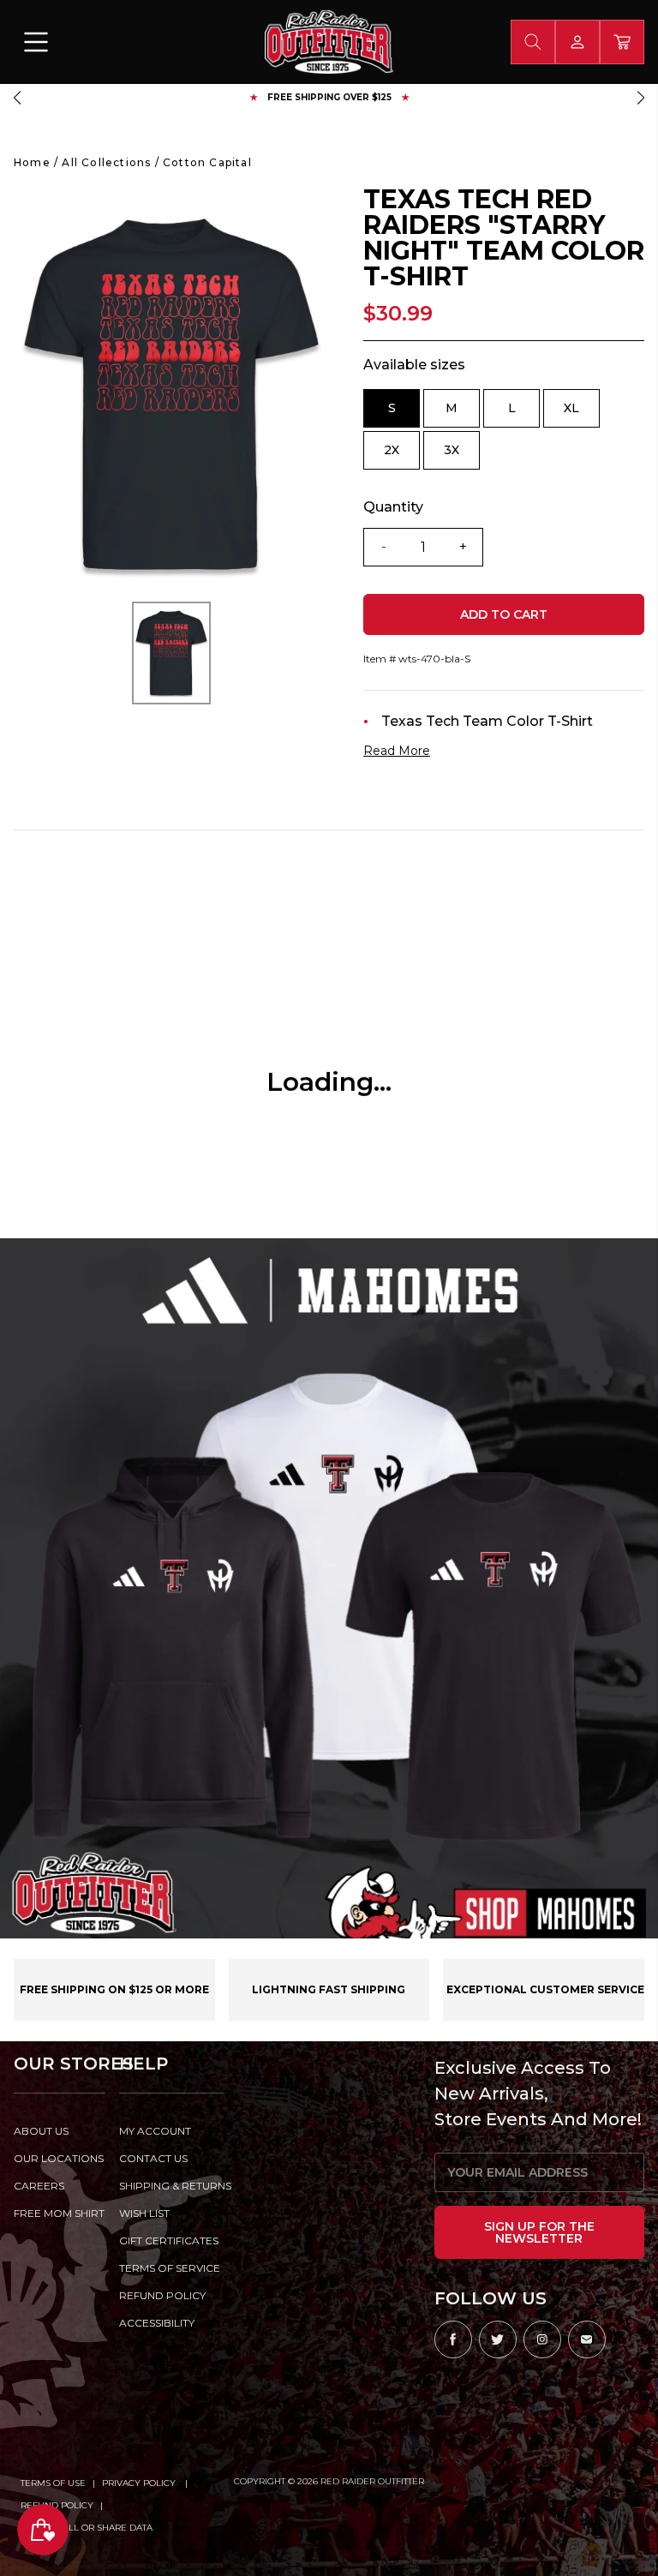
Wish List (144, 2213)
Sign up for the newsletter (539, 2232)
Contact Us (153, 2158)
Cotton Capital (207, 162)
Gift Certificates (169, 2241)
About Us (41, 2131)
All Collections (106, 162)
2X (402, 456)
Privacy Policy (140, 2483)
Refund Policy (57, 2505)
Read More (397, 751)
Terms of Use (53, 2483)
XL (582, 414)
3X (462, 456)
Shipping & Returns (172, 2186)
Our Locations (59, 2158)
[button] (17, 98)
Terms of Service (170, 2268)
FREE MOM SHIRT (59, 2213)
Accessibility (157, 2323)
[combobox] (533, 42)
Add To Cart (504, 614)
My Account (155, 2131)
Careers (39, 2186)
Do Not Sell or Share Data (87, 2528)
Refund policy (162, 2295)
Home (32, 162)
